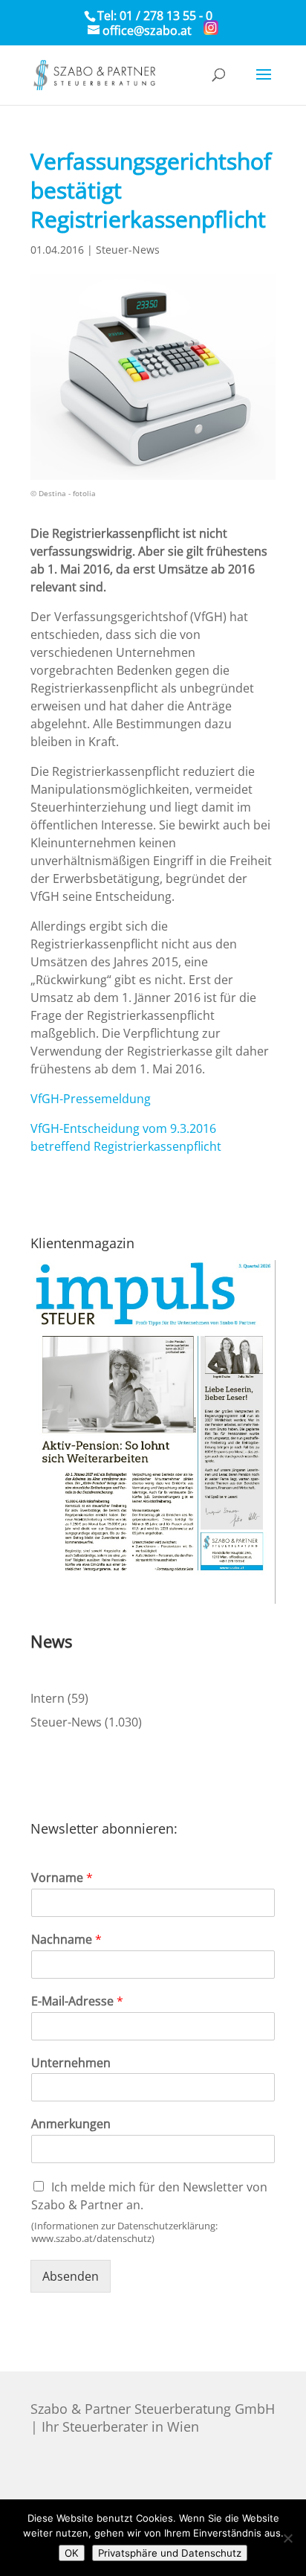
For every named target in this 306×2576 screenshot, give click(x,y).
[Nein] (287, 2538)
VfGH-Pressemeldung (91, 1099)
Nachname (66, 1940)
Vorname (62, 1878)
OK (72, 2553)
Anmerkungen (71, 2124)
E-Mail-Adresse (77, 2001)
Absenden (71, 2276)
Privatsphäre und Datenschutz (170, 2553)
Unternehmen (71, 2063)
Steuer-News (128, 250)
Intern (48, 1698)
